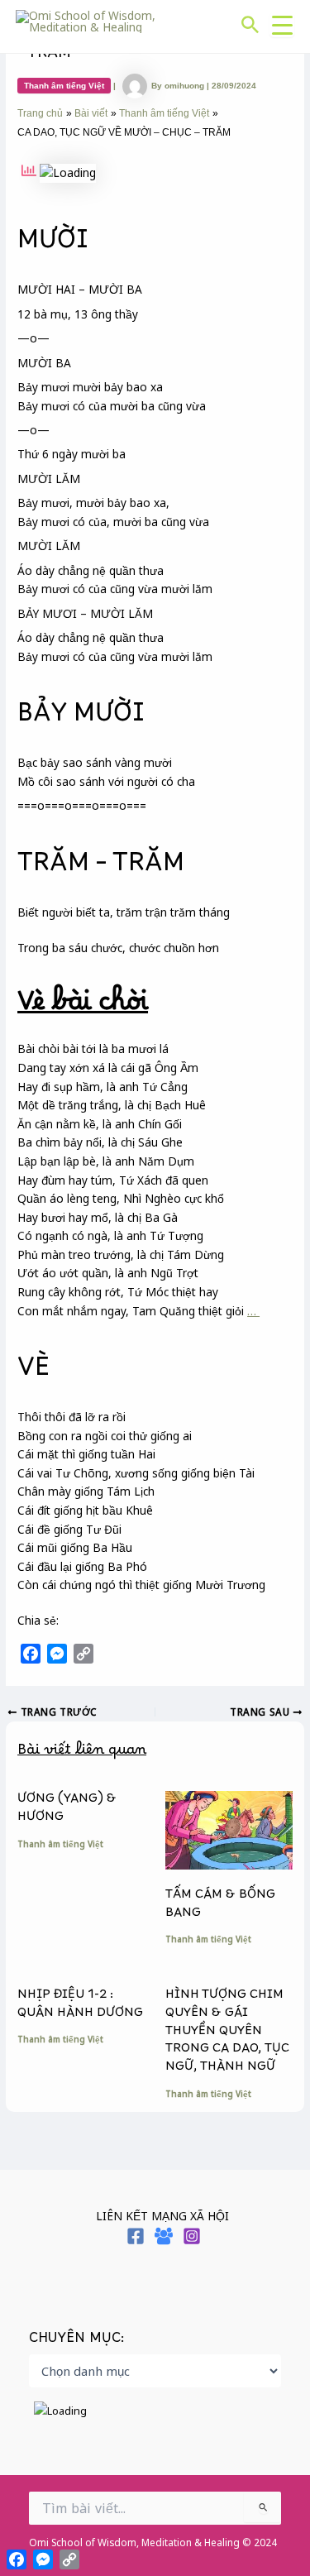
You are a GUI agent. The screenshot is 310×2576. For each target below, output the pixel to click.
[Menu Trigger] (282, 25)
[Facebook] (136, 2236)
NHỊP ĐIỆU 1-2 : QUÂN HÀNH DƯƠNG (80, 2007)
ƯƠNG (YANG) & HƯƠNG (67, 1811)
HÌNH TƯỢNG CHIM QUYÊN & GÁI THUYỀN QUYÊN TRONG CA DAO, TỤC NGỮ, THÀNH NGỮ (227, 2035)
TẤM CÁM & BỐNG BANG (220, 1907)
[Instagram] (192, 2236)
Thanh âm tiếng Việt (64, 86)
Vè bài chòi (83, 1009)
